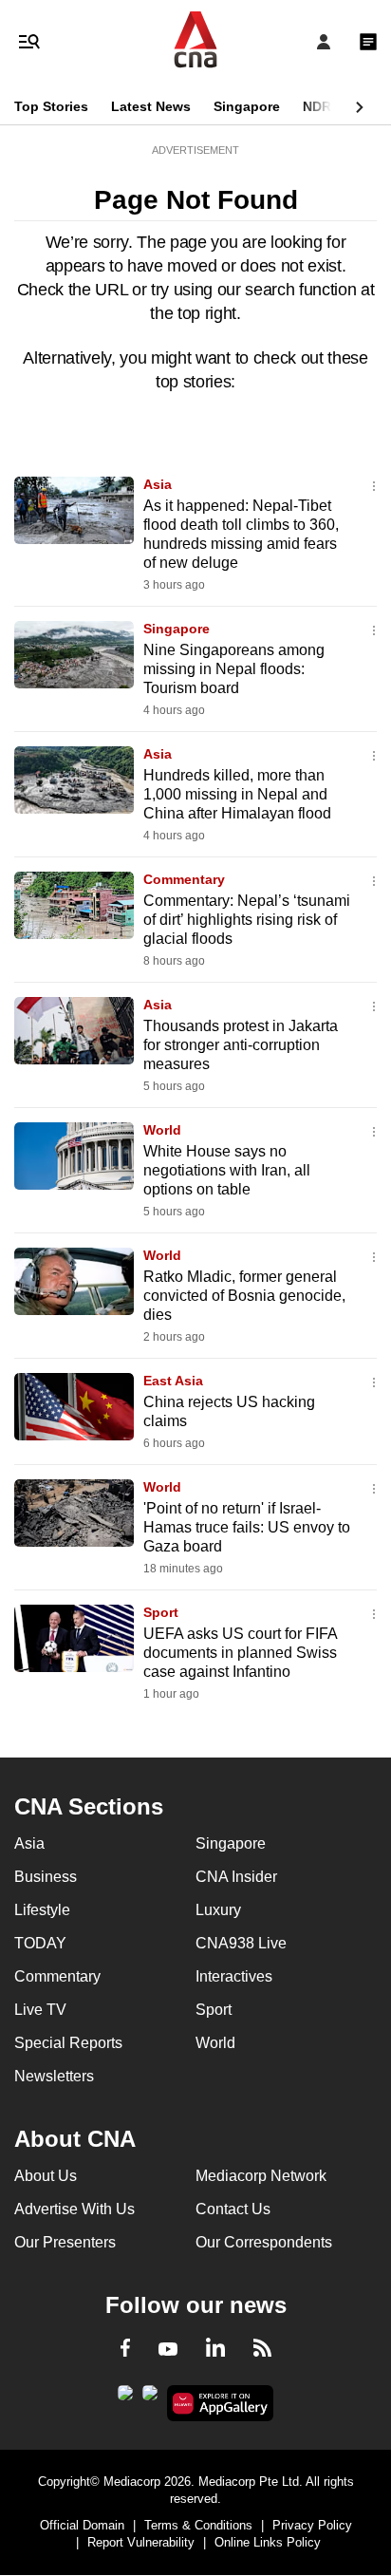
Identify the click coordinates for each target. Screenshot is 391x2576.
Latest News (151, 106)
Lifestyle (42, 1910)
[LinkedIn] (215, 2351)
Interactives (234, 1976)
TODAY (40, 1943)
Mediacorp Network (261, 2176)
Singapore (247, 106)
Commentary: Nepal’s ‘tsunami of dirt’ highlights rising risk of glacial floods (247, 920)
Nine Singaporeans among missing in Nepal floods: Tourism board (234, 669)
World (162, 1130)
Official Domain (82, 2525)
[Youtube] (168, 2350)
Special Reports (68, 2043)
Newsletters (54, 2076)
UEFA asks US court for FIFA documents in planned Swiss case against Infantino (240, 1653)
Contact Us (233, 2209)
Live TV (40, 2010)
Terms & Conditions (198, 2525)
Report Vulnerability (141, 2542)
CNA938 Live (241, 1943)
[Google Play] (125, 2398)
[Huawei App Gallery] (221, 2403)
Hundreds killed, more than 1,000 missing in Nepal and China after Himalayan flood (237, 794)
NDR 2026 (334, 106)
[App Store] (150, 2398)
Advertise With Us (74, 2209)
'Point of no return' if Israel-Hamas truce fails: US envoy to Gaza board (247, 1527)
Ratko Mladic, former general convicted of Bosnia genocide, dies (244, 1296)
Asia (158, 484)
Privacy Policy (312, 2525)
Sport (161, 1612)
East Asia (173, 1381)
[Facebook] (125, 2351)
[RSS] (262, 2351)
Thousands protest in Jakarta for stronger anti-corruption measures (241, 1045)
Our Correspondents (264, 2242)
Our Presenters (65, 2242)
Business (46, 1877)
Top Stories (51, 106)
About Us (46, 2176)
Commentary (184, 879)
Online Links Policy (268, 2542)
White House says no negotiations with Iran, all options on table (227, 1170)
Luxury (218, 1910)
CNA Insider (236, 1877)
